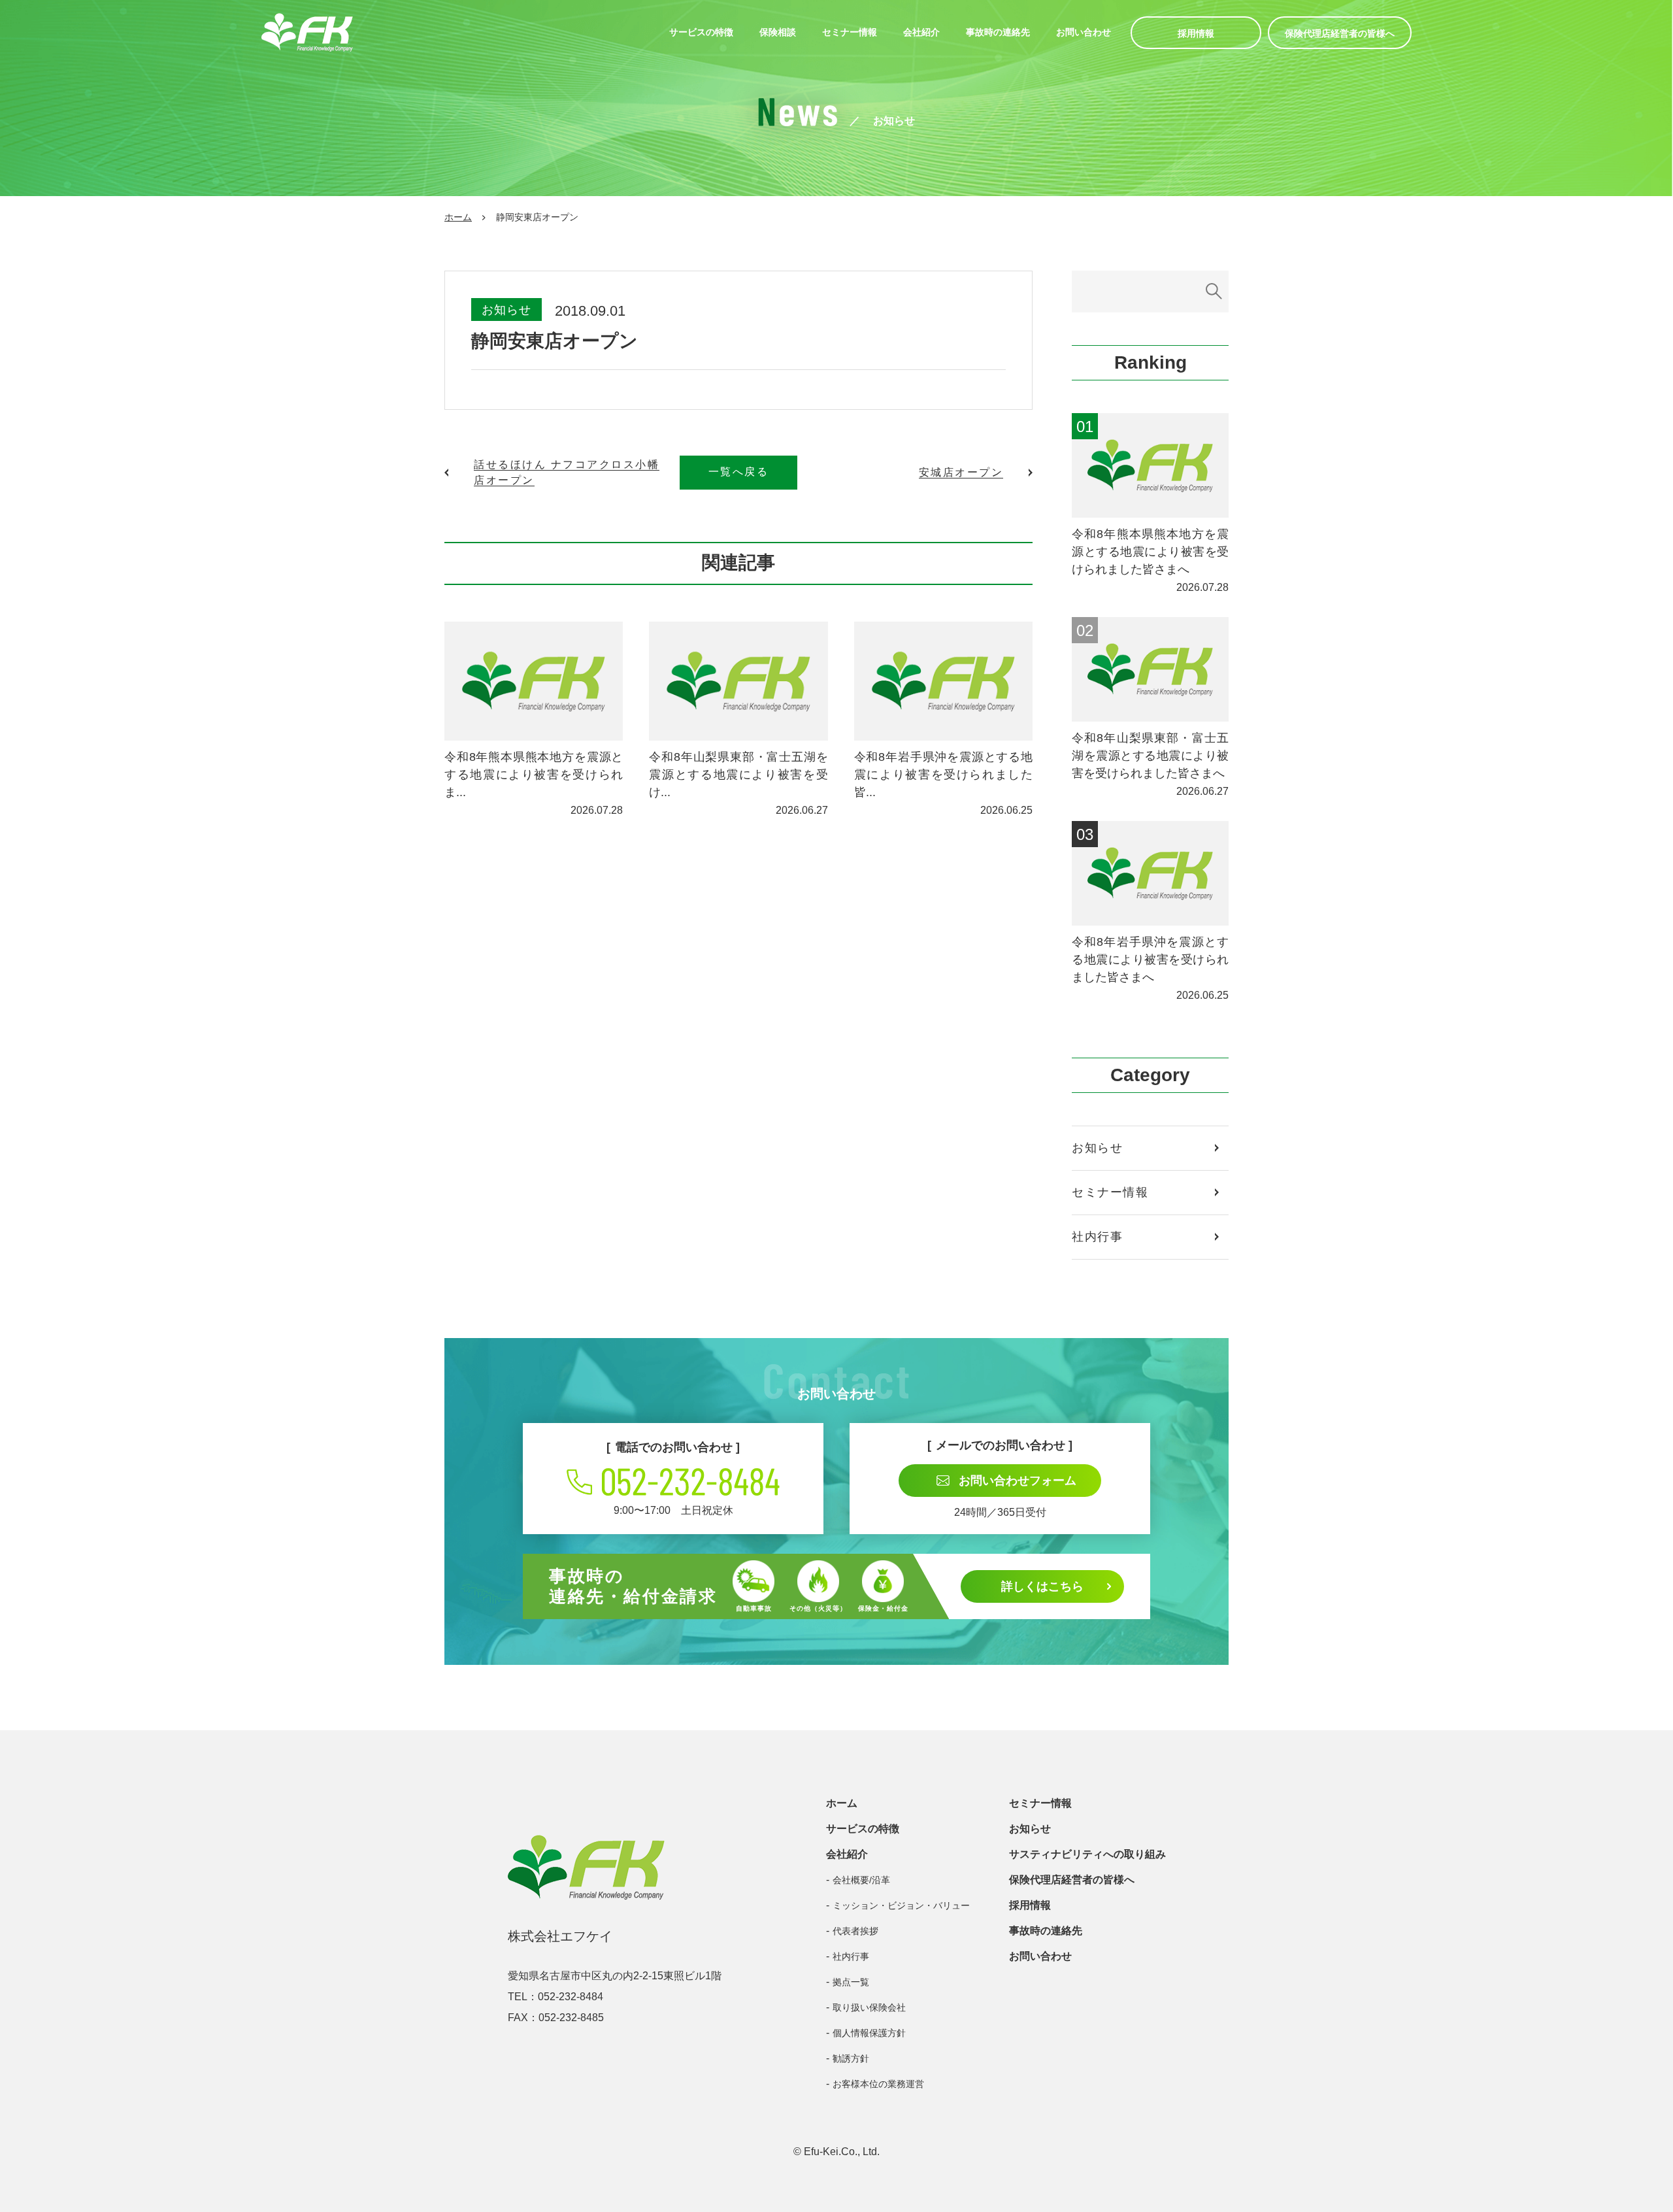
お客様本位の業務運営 (878, 2084)
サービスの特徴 (701, 32)
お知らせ (506, 310)
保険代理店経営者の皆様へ (1340, 33)
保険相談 (778, 32)
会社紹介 (921, 32)
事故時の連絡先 (998, 32)
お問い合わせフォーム (1018, 1481)
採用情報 (1196, 33)
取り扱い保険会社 (869, 2007)
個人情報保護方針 (869, 2033)
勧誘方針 (851, 2058)
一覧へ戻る (739, 472)
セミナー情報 (850, 32)
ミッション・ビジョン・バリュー (901, 1905)
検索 (1214, 292)
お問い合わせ (1084, 32)
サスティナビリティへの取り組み (1087, 1854)
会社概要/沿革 (861, 1880)
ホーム (458, 217)
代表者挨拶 (855, 1931)
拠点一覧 (851, 1982)
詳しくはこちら (1042, 1586)
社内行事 (1097, 1237)
